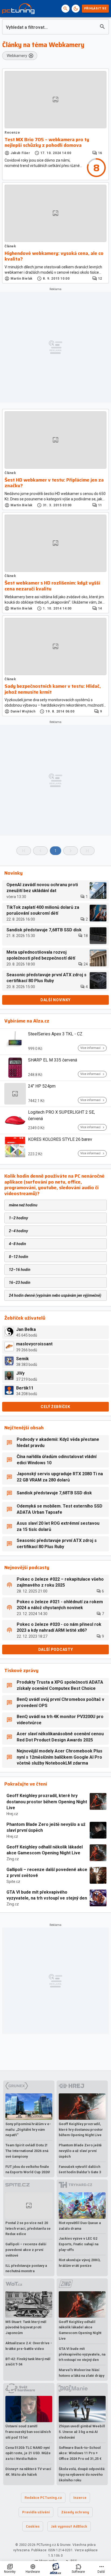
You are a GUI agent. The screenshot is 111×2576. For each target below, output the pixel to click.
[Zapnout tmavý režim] (76, 9)
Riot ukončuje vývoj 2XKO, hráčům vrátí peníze (80, 2263)
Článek (10, 246)
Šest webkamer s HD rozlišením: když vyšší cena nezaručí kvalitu (52, 586)
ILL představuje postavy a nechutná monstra (26, 2268)
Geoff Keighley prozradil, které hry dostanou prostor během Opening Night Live (47, 1802)
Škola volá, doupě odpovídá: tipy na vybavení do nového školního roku (82, 2475)
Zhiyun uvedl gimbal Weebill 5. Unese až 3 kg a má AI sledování (82, 2432)
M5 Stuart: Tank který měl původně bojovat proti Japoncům (26, 2327)
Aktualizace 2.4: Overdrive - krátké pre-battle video (29, 2346)
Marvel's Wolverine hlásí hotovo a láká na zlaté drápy (81, 2373)
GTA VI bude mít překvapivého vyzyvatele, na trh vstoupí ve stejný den (47, 1895)
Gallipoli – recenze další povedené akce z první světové (47, 1873)
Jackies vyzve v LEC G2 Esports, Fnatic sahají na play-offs (79, 2244)
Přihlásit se (95, 8)
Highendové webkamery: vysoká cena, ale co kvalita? (54, 256)
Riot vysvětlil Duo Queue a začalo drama (80, 2226)
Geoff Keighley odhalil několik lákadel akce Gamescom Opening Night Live (45, 1850)
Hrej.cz (12, 1814)
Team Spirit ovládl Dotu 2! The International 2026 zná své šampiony (27, 2151)
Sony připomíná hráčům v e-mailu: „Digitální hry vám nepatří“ (28, 2130)
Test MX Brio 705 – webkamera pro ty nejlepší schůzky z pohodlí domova (47, 143)
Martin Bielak (22, 279)
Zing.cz (13, 1859)
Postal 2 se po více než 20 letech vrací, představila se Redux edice (28, 2228)
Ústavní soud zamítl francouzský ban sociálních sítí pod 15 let (28, 2432)
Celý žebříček (55, 1407)
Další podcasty (56, 1649)
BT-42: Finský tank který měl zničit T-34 (28, 2362)
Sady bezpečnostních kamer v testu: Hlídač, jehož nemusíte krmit (53, 689)
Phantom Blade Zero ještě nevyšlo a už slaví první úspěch (46, 1827)
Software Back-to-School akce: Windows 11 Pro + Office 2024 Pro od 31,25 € (80, 2453)
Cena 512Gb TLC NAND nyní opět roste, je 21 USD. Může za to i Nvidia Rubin (28, 2453)
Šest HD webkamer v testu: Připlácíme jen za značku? (54, 483)
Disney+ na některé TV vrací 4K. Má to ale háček (28, 2472)
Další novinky (55, 1000)
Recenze (12, 133)
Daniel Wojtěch (23, 711)
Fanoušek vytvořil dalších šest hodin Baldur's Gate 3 (80, 2169)
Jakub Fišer (20, 153)
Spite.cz (13, 1882)
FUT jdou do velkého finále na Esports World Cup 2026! (28, 2169)
